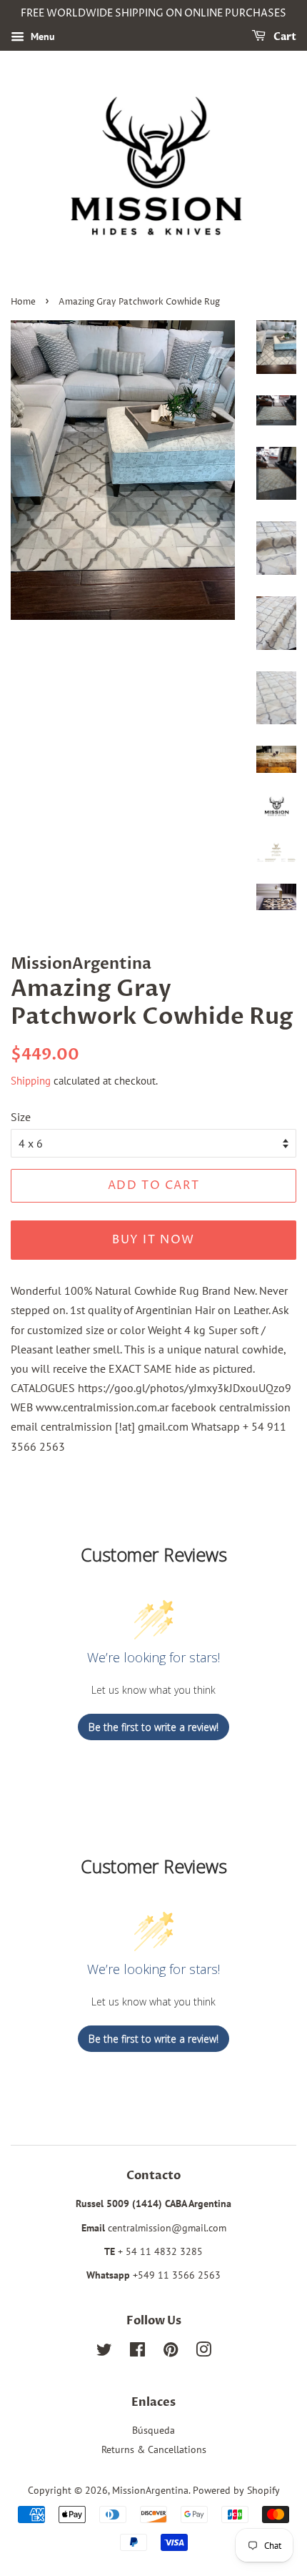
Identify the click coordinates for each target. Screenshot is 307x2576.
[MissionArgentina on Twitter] (104, 2352)
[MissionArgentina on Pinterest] (171, 2352)
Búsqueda (153, 2430)
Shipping (31, 1081)
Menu (41, 36)
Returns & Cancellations (154, 2449)
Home (23, 302)
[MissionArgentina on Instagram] (203, 2352)
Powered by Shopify (236, 2490)
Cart (284, 37)
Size (21, 1117)
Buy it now (153, 1240)
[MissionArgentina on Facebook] (137, 2352)
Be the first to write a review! (153, 1727)
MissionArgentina (150, 2490)
